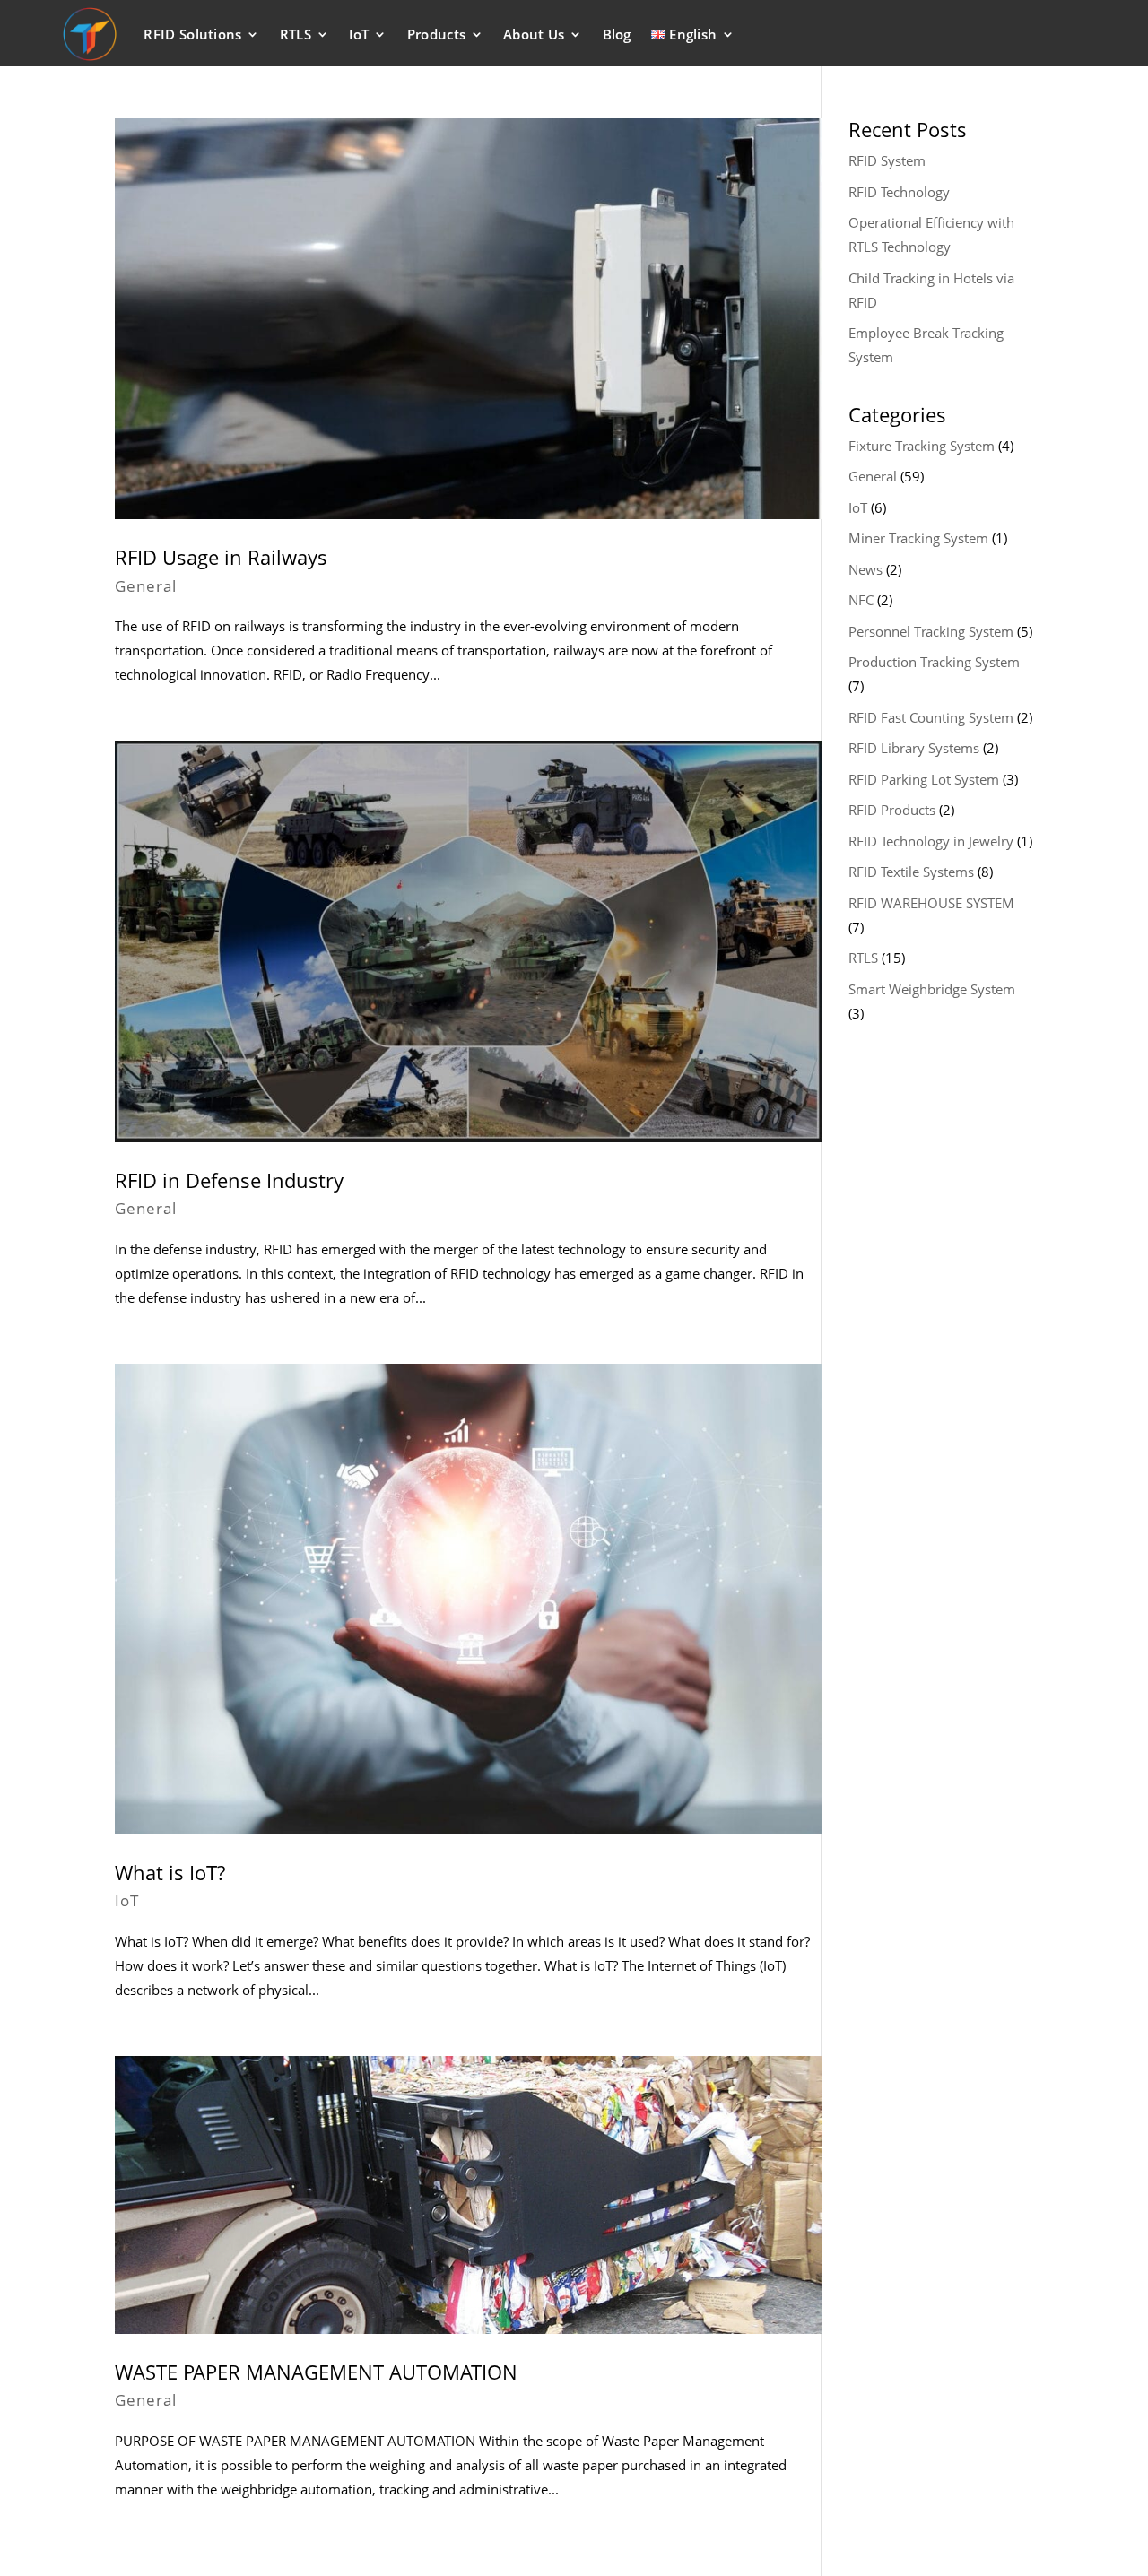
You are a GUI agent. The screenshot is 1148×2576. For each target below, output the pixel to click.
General (146, 586)
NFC (861, 600)
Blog (617, 34)
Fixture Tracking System (922, 446)
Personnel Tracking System (931, 631)
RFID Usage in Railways (221, 557)
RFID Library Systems (914, 748)
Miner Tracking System (918, 538)
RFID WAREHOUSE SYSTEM (931, 903)
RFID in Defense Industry (229, 1180)
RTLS (296, 34)
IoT (359, 34)
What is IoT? (170, 1872)
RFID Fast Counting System (931, 717)
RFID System (887, 160)
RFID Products (892, 810)
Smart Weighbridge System (932, 989)
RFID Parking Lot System (924, 779)
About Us (534, 34)
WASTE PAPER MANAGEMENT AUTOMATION (316, 2372)
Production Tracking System (934, 662)
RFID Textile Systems (911, 872)
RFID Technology (899, 192)
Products (436, 34)
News (865, 569)
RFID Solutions (192, 34)
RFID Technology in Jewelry (931, 841)
